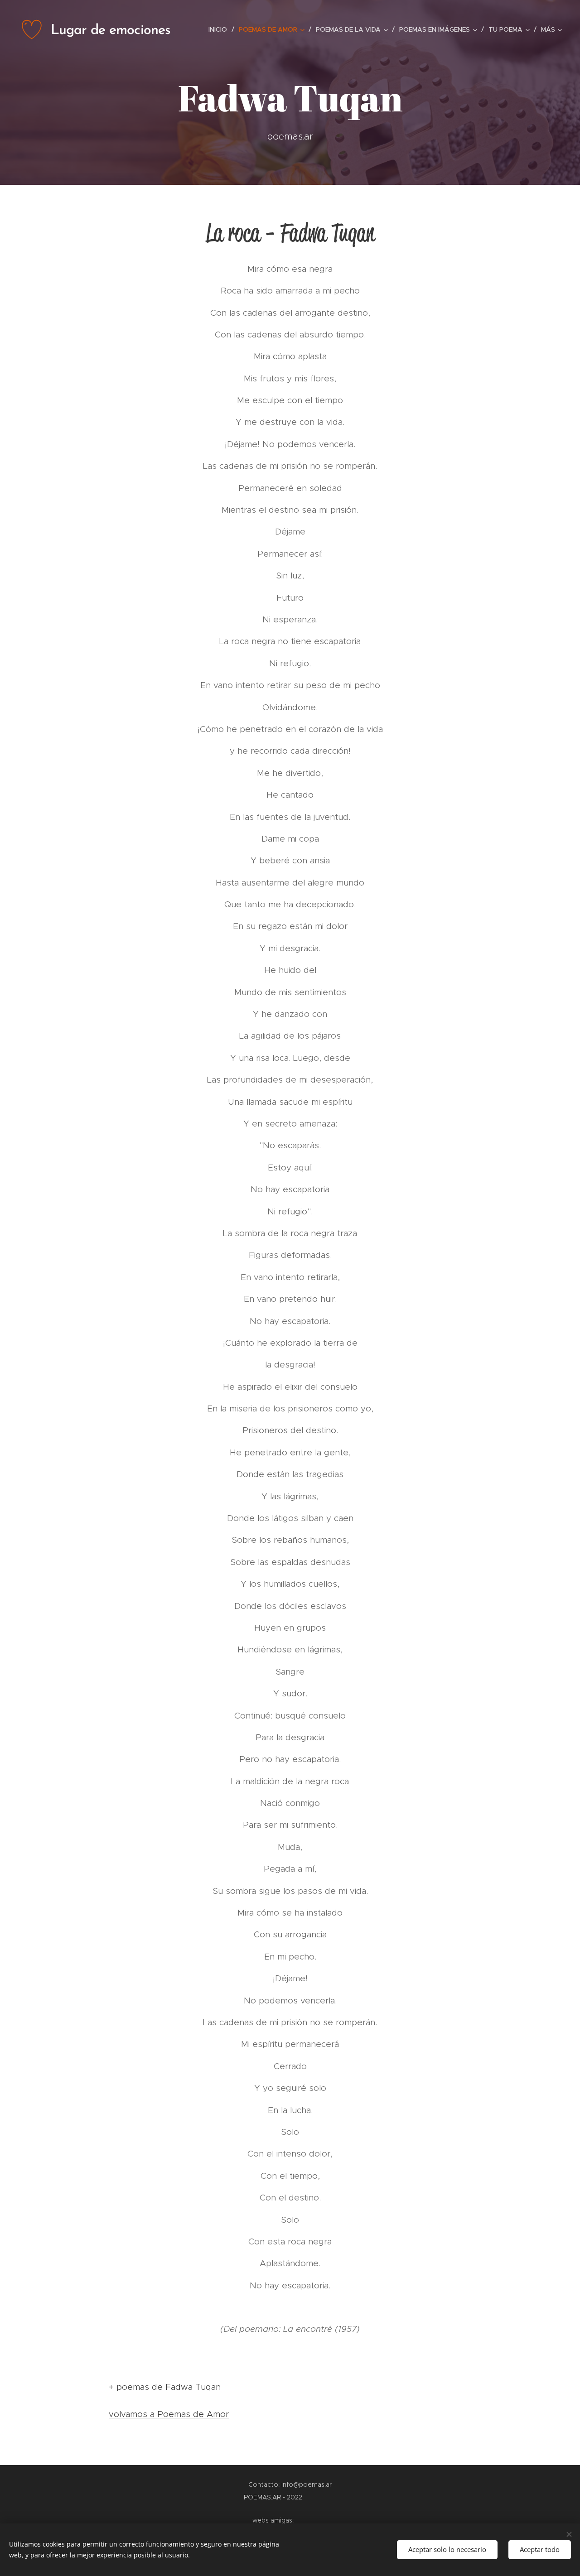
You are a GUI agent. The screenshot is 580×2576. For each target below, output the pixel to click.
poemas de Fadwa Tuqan (169, 2387)
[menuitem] (220, 29)
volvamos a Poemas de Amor (169, 2414)
